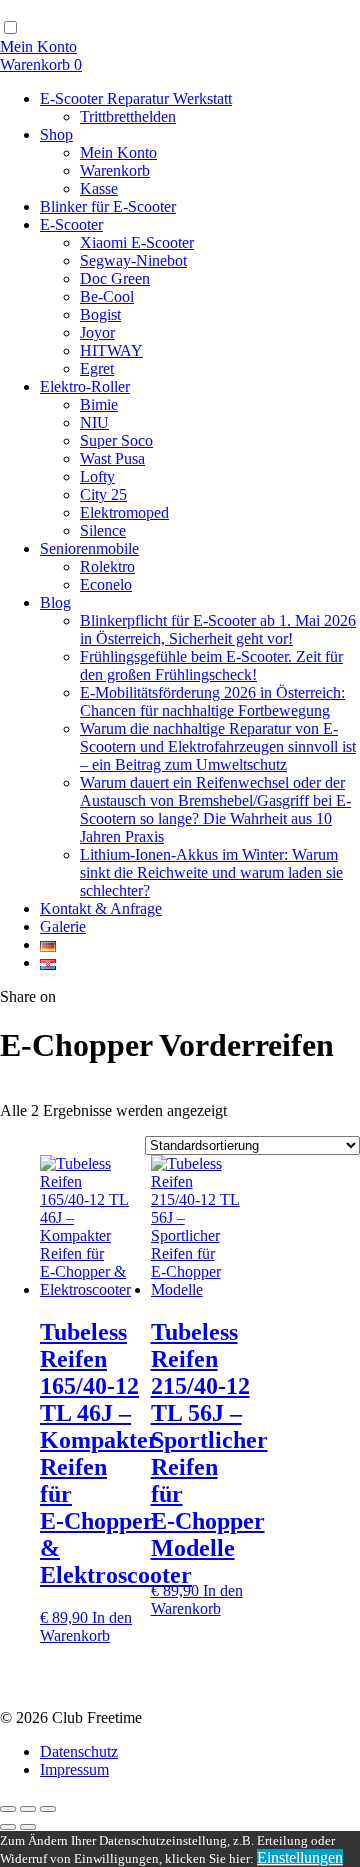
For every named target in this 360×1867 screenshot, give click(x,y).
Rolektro (107, 566)
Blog (55, 602)
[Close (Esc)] (8, 1809)
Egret (97, 368)
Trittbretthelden (128, 116)
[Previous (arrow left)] (8, 1827)
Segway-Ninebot (133, 260)
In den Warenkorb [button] (86, 1626)
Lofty (97, 476)
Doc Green (115, 278)
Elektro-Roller (85, 386)
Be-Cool (107, 296)
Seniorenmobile (89, 548)
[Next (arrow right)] (28, 1827)
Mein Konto (118, 152)
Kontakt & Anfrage (101, 908)
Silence (103, 530)
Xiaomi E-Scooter (137, 242)
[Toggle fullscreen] (28, 1809)
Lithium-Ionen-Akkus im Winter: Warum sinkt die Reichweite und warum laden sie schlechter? (211, 872)
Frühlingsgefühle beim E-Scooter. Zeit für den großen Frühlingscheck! (211, 665)
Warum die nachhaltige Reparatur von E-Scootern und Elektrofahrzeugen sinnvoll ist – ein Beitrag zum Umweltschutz (218, 746)
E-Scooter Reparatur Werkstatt (136, 98)
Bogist (100, 314)
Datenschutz (79, 1751)
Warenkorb (115, 170)
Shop (56, 134)
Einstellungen (300, 1857)
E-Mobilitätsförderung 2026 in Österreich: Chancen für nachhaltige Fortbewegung (212, 701)
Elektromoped (124, 512)
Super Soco (116, 440)
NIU (94, 422)
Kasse (99, 188)
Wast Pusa (112, 458)
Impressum (74, 1769)
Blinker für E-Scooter (108, 206)
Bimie (99, 404)
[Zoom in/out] (48, 1809)
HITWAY (111, 350)
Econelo (106, 584)
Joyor (97, 332)
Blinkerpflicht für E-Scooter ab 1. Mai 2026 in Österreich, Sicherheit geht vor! (218, 629)
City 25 (103, 494)
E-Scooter (71, 224)
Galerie (63, 926)
